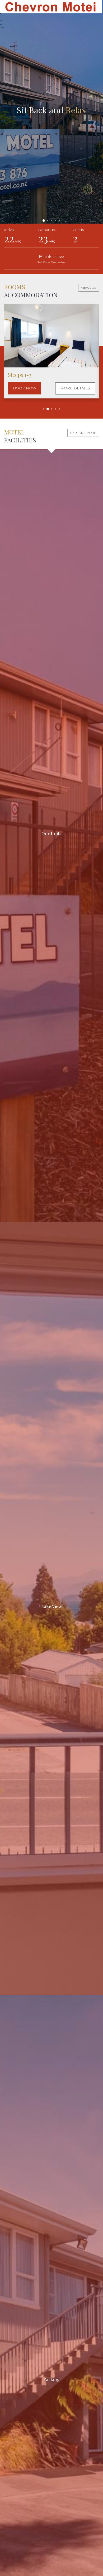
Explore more (83, 433)
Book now (52, 258)
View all (89, 288)
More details (75, 388)
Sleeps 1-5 (19, 375)
